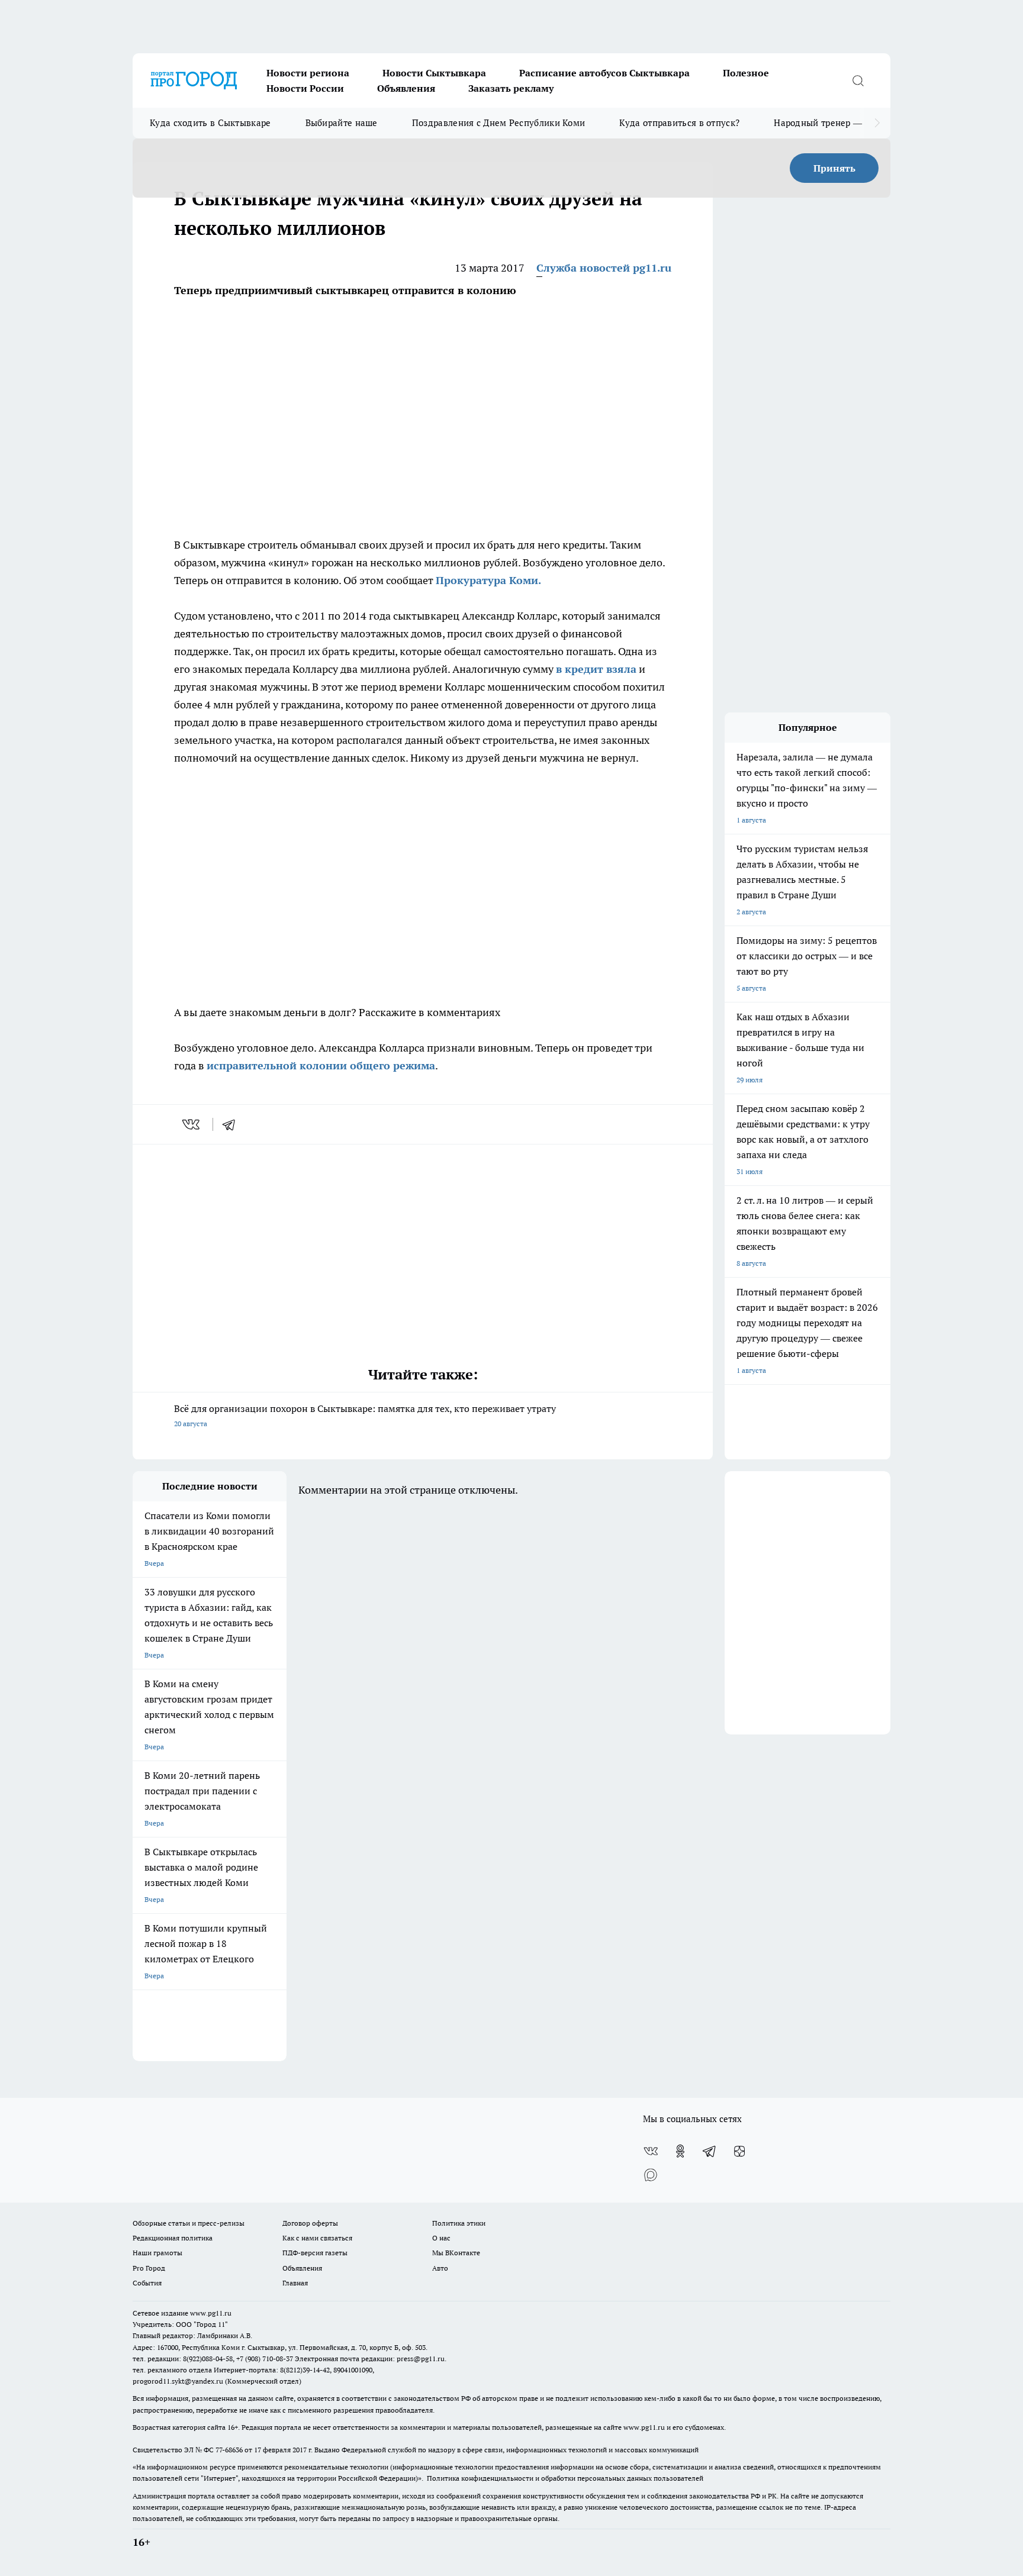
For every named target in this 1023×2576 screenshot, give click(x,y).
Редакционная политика (173, 2238)
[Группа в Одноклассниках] (680, 2151)
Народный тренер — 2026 (829, 123)
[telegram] (233, 1124)
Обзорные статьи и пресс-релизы (189, 2223)
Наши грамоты (157, 2253)
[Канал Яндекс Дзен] (739, 2151)
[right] (877, 123)
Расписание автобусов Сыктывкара (604, 73)
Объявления (406, 88)
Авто (440, 2268)
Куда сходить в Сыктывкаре (210, 123)
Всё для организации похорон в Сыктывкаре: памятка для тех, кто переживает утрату (365, 1415)
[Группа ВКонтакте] (651, 2151)
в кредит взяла (596, 669)
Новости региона (308, 73)
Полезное (746, 73)
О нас (441, 2238)
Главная (295, 2283)
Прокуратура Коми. (488, 580)
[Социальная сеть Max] (651, 2175)
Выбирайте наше (342, 123)
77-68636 (229, 2450)
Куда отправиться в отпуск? (679, 123)
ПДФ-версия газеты (315, 2253)
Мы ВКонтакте (456, 2253)
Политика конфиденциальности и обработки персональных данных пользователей (565, 2478)
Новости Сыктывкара (434, 73)
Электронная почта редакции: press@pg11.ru (370, 2359)
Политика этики (459, 2223)
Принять (834, 168)
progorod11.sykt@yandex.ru (178, 2381)
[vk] (192, 1124)
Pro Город (149, 2268)
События (147, 2283)
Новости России (305, 88)
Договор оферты (310, 2223)
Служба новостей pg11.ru (604, 268)
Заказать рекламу (511, 88)
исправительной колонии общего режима (321, 1065)
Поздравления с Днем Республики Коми (499, 123)
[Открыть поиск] (858, 80)
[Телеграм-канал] (710, 2151)
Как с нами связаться (317, 2238)
